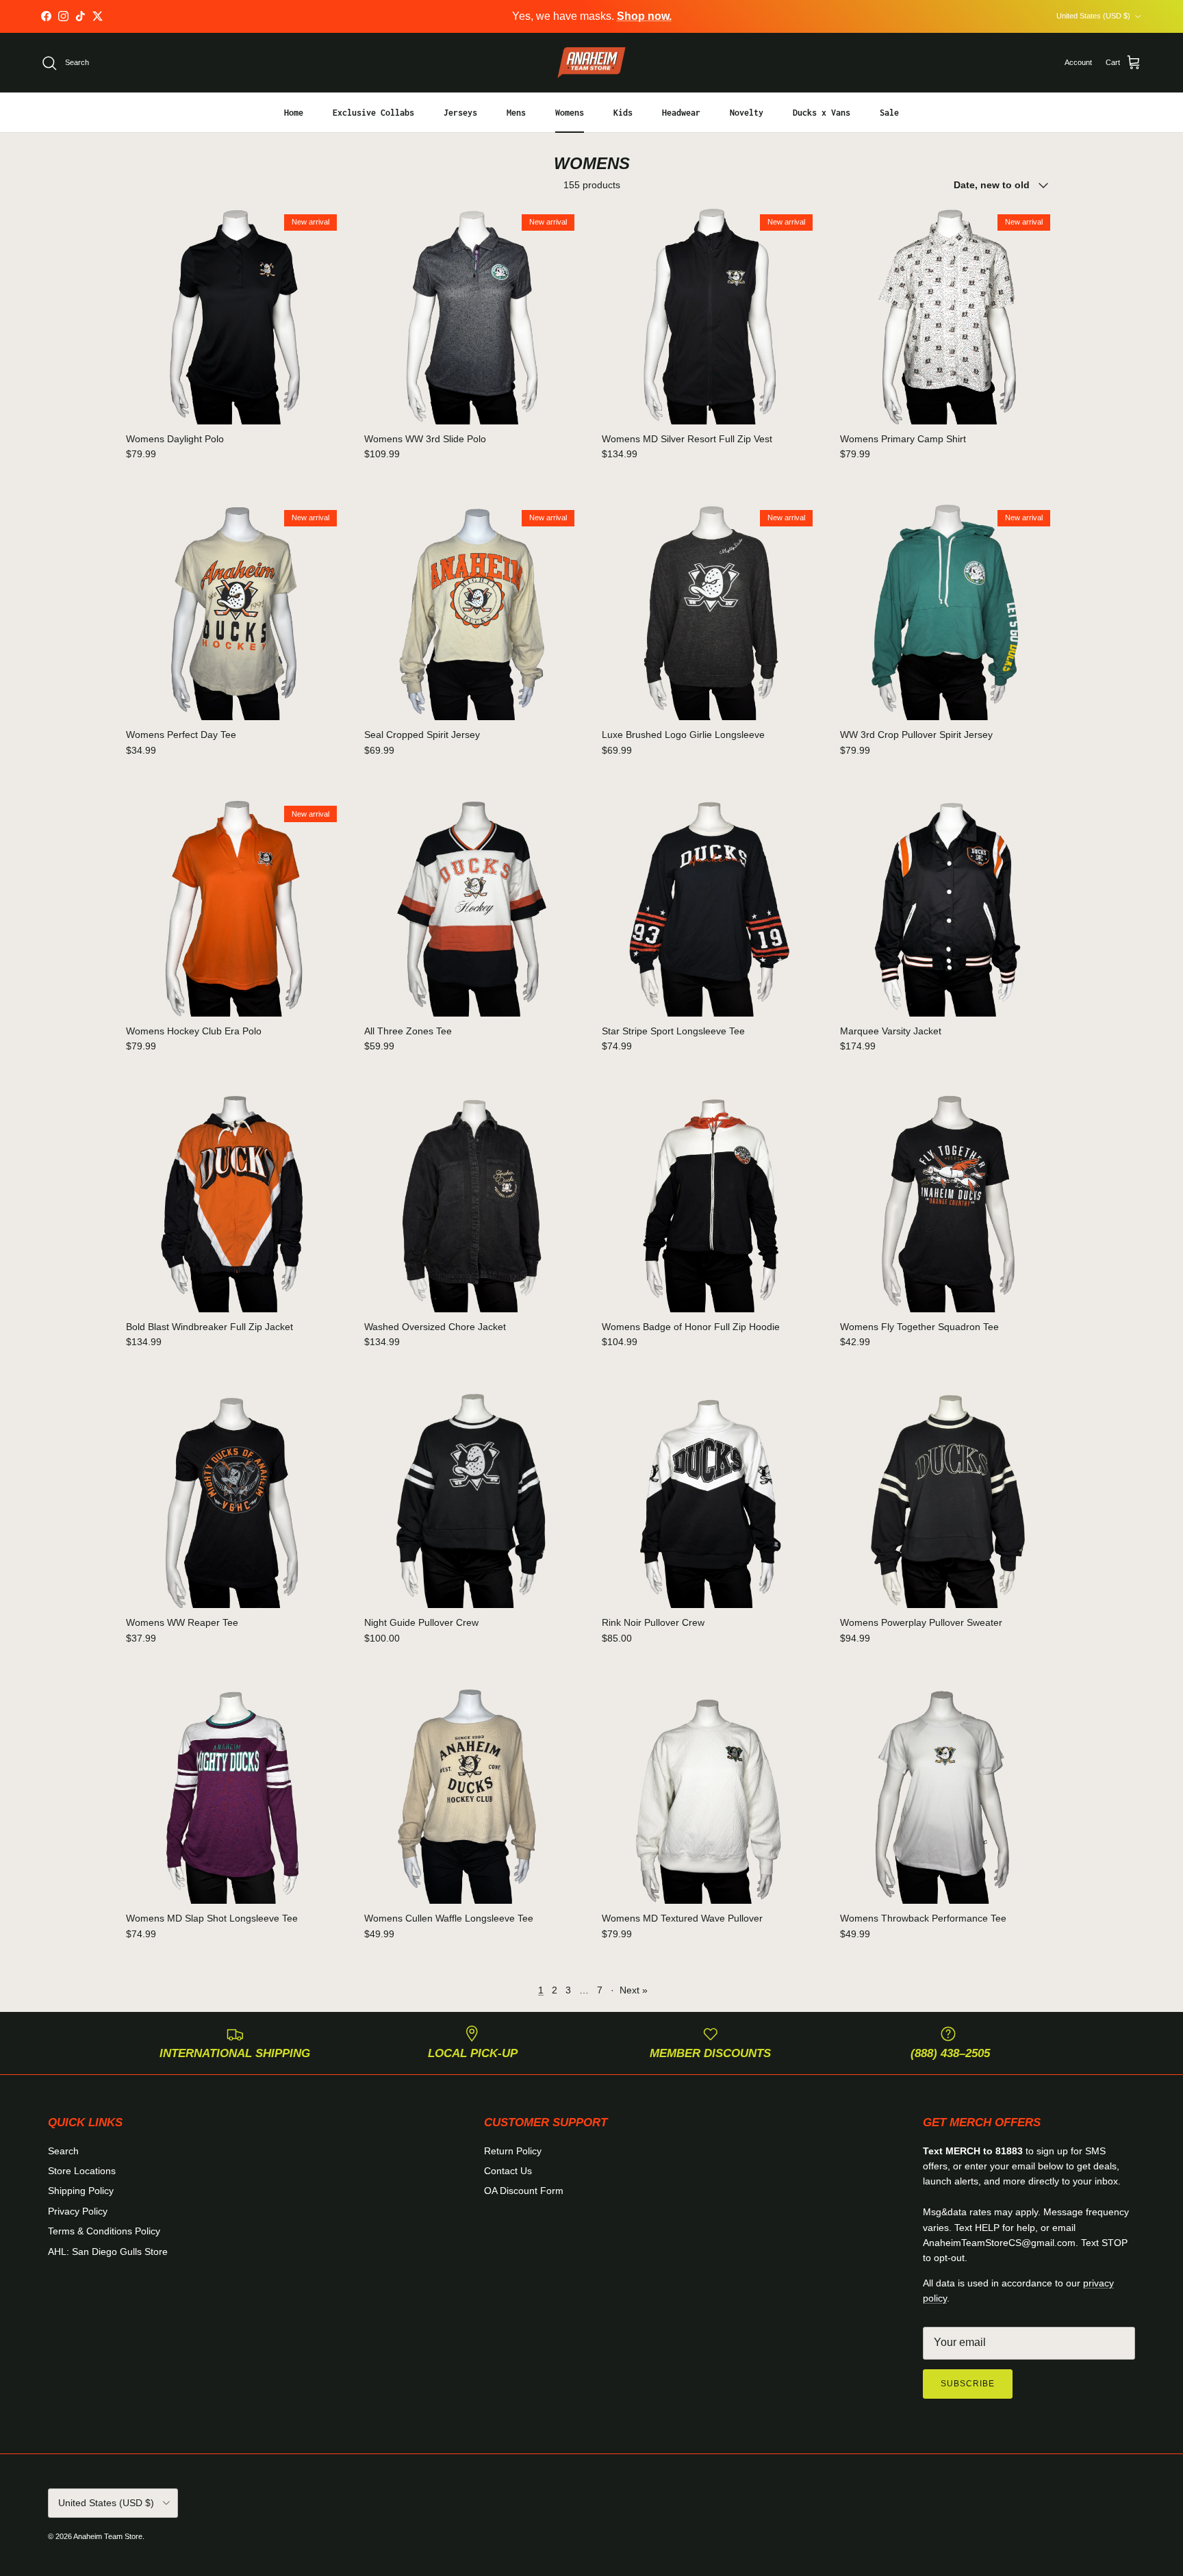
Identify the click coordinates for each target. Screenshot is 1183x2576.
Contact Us (508, 2171)
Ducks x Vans (822, 113)
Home (294, 113)
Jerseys (460, 113)
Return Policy (513, 2151)
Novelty (747, 113)
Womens (570, 113)
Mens (516, 113)
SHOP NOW (684, 16)
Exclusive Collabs (373, 113)
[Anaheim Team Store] (591, 63)
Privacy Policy (78, 2211)
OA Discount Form (524, 2191)
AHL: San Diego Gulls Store (108, 2252)
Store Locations (82, 2171)
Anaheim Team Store (108, 2536)
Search (63, 2151)
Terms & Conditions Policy (104, 2231)
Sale (889, 113)
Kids (623, 113)
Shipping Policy (81, 2191)
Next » (634, 1990)
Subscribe (968, 2384)
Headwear (681, 113)
